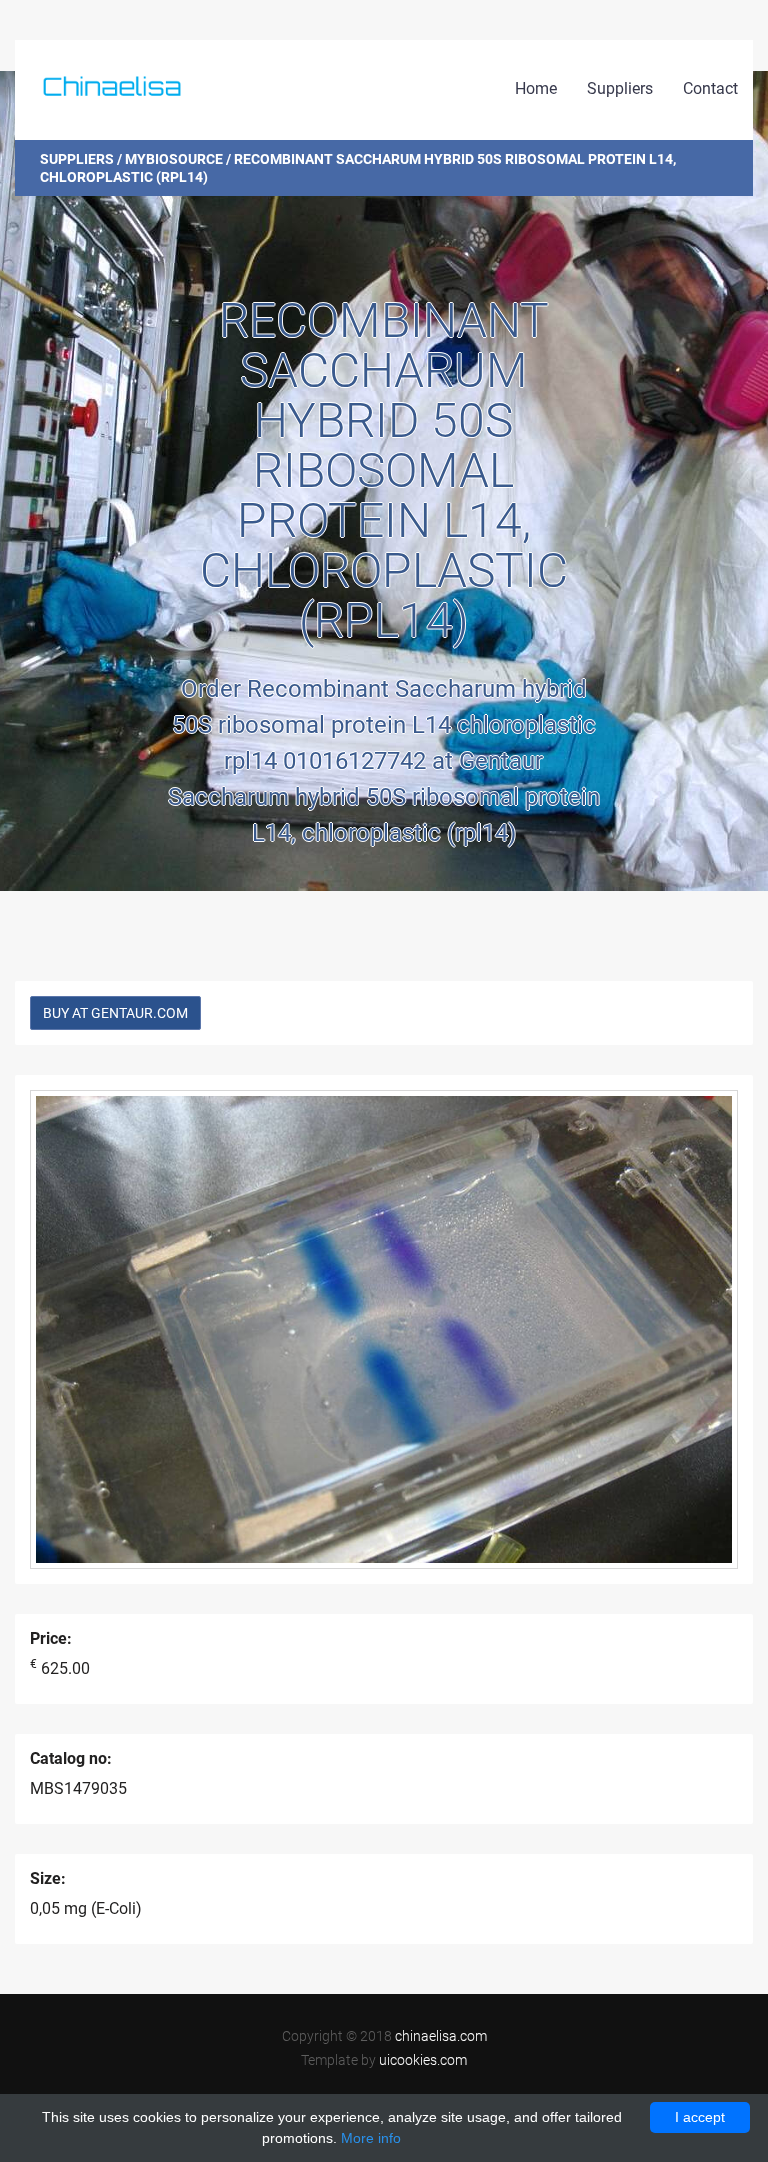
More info (371, 2138)
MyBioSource (174, 159)
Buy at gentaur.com (115, 1013)
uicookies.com (423, 2060)
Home (536, 88)
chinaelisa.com (441, 2036)
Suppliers (620, 88)
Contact (710, 88)
